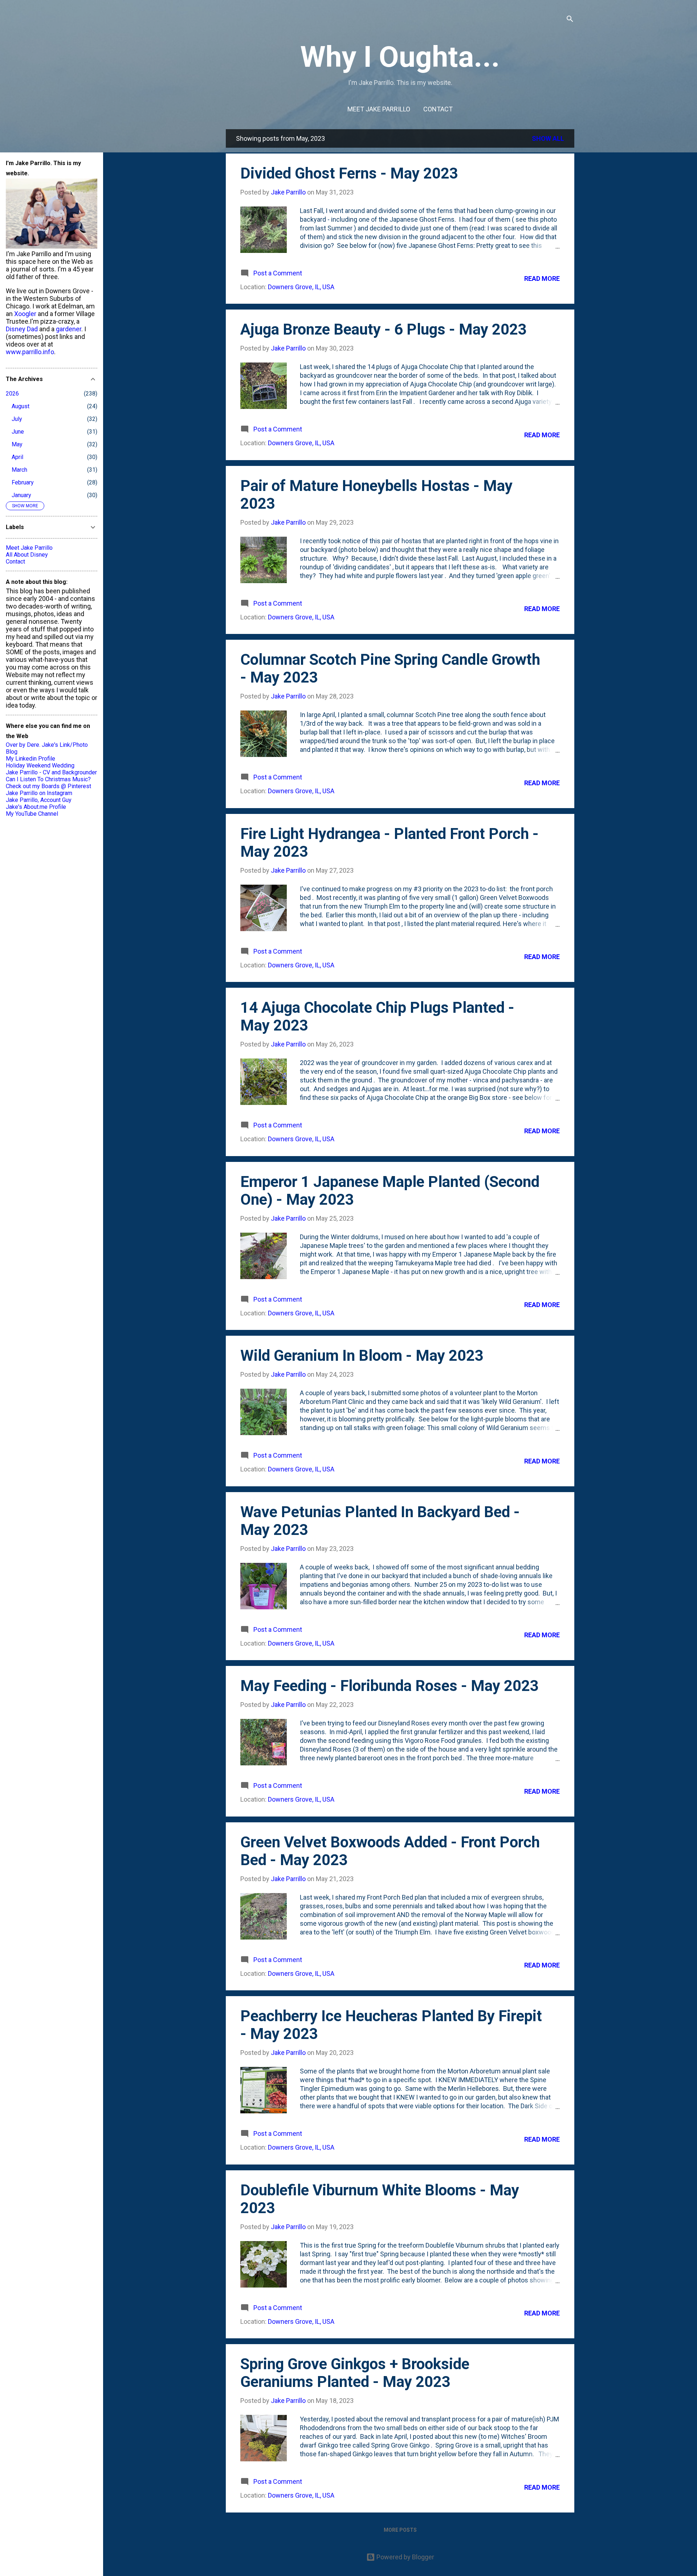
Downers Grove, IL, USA (301, 287)
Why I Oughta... (400, 57)
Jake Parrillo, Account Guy (39, 800)
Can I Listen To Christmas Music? (48, 779)
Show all (548, 138)
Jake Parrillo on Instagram (39, 793)
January (21, 495)
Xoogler (25, 314)
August (21, 406)
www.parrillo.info (30, 352)
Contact (438, 109)
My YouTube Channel (32, 814)
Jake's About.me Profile (36, 807)
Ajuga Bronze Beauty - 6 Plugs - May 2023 (384, 329)
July (17, 419)
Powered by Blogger (405, 2557)
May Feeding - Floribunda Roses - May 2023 (390, 1686)
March (19, 470)
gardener (69, 329)
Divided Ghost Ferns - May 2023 (349, 173)
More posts (400, 2530)
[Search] (570, 20)
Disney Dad (22, 329)
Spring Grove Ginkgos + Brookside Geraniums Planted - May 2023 (355, 2373)
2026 (12, 394)
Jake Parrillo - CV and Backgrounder (51, 772)
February (23, 482)
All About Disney (27, 555)
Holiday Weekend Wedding (40, 765)
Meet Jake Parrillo (379, 109)
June (18, 432)
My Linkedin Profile (30, 759)
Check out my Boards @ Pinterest (48, 786)
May (17, 444)
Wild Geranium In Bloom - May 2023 (362, 1355)
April (17, 457)
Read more (542, 279)
